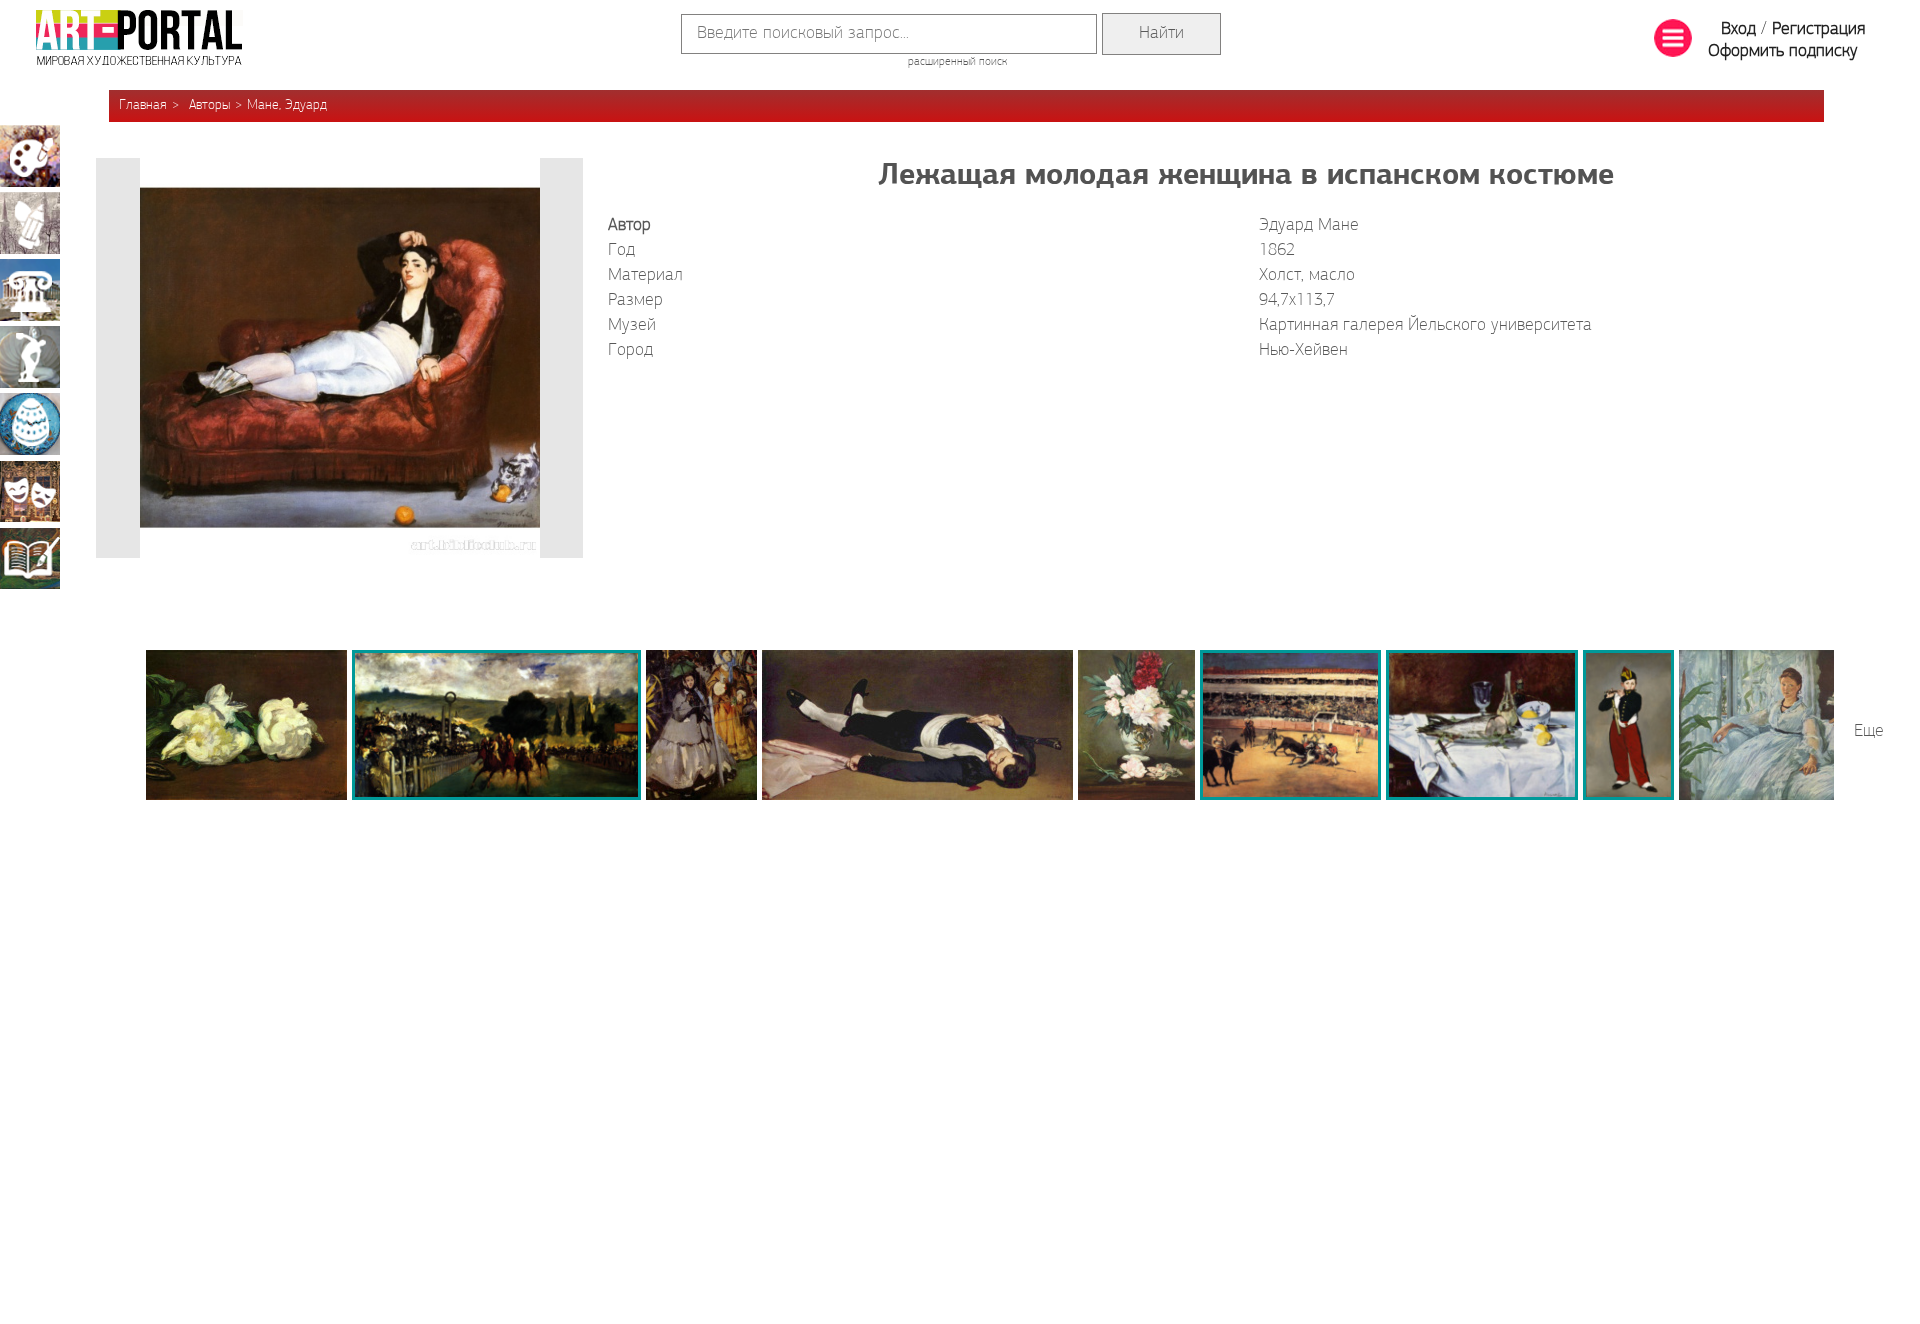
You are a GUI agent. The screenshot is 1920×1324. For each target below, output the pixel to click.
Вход (1738, 30)
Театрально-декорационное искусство (30, 491)
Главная (143, 105)
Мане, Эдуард (287, 105)
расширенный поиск (957, 62)
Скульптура (30, 357)
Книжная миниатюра (30, 558)
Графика (30, 223)
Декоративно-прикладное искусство (30, 424)
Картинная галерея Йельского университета (1425, 326)
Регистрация (1818, 30)
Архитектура (30, 290)
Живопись (30, 156)
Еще (1869, 732)
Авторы (209, 105)
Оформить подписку (1783, 52)
